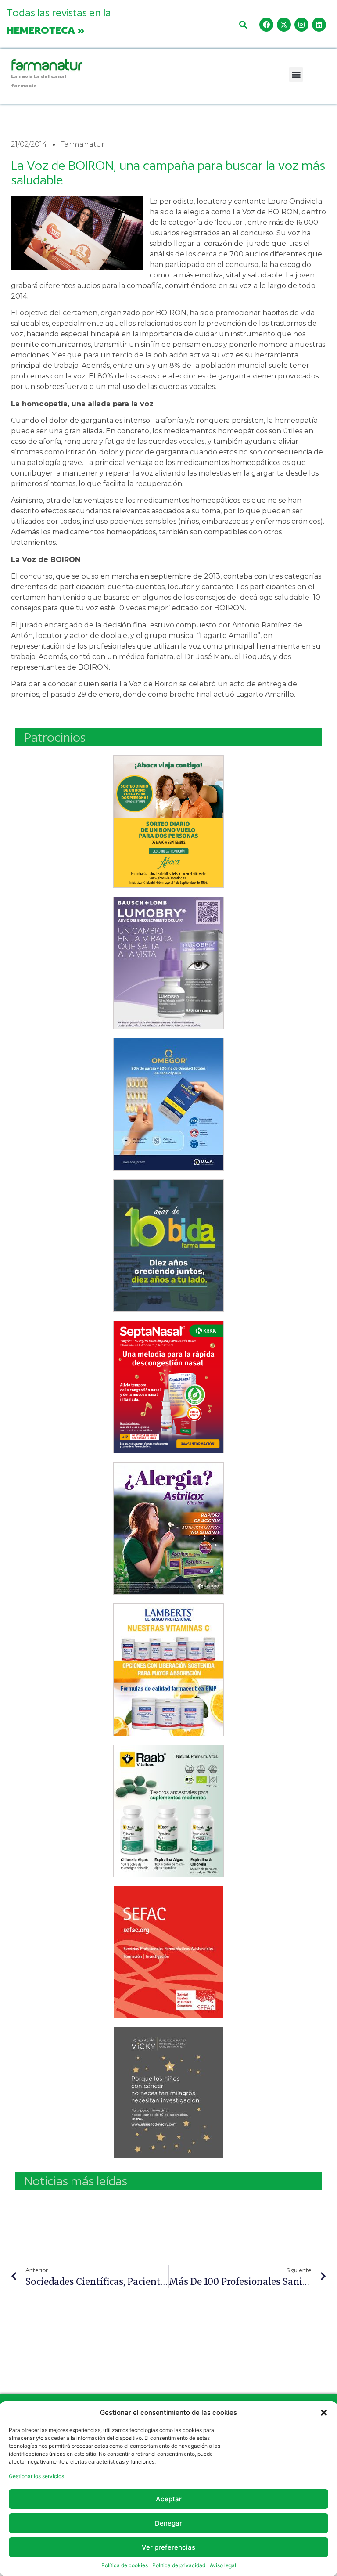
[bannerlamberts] (168, 821)
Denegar (168, 2523)
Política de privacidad (179, 2565)
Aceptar (169, 2499)
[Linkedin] (319, 25)
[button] (324, 2413)
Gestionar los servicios (36, 2476)
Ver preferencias (168, 2547)
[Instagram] (301, 25)
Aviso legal (223, 2565)
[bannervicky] (168, 2093)
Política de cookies (125, 2565)
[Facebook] (266, 25)
